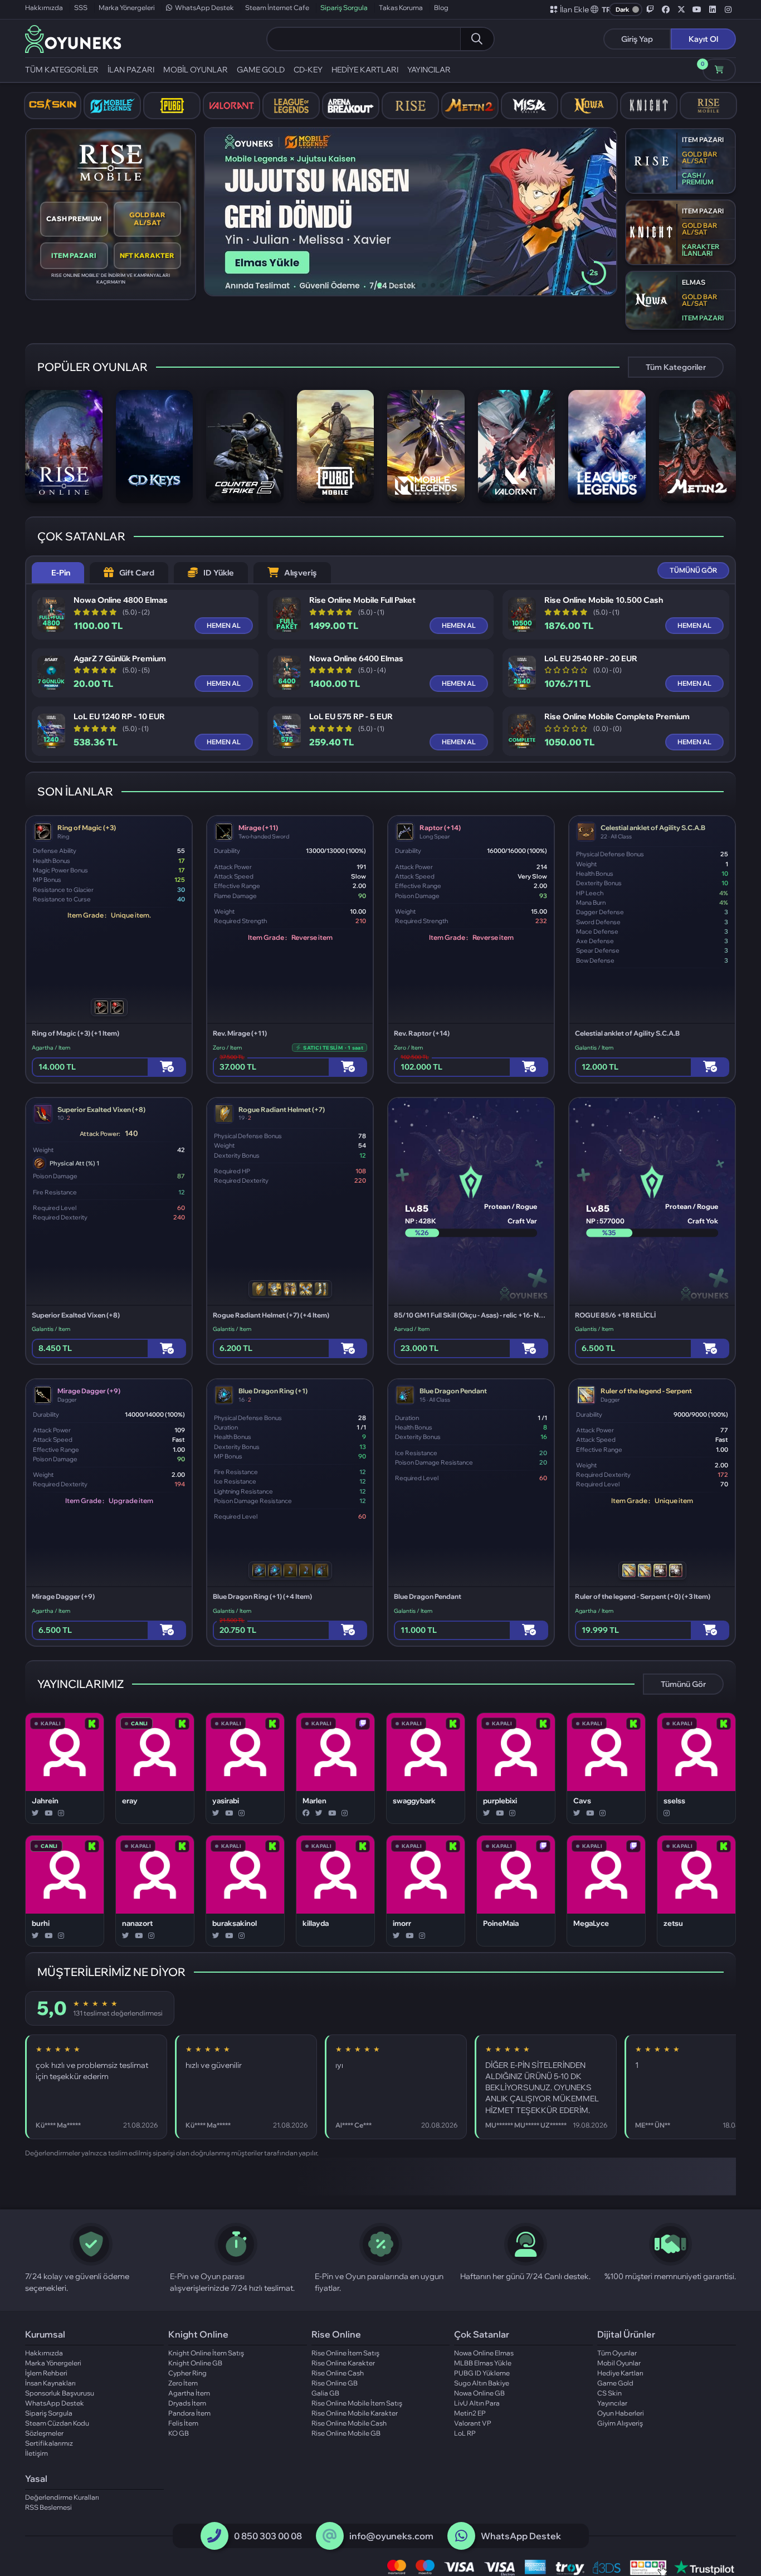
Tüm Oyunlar (617, 2353)
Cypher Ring (187, 2373)
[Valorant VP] (231, 106)
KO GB (179, 2433)
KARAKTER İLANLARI (701, 250)
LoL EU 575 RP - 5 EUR (351, 717)
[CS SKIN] (53, 106)
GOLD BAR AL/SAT (147, 219)
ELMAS (694, 282)
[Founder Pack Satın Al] (530, 106)
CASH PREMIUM (74, 219)
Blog (441, 8)
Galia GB (325, 2393)
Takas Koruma (401, 8)
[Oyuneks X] (681, 9)
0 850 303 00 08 (268, 2536)
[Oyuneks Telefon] (214, 2536)
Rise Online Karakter (343, 2363)
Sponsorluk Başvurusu (60, 2393)
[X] (35, 1813)
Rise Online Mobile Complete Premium (617, 717)
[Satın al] (167, 1067)
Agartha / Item (51, 1048)
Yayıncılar (612, 2403)
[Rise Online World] (410, 106)
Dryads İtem (187, 2403)
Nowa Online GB (479, 2393)
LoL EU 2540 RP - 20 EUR (591, 659)
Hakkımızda (44, 8)
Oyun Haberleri (621, 2413)
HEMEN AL (224, 625)
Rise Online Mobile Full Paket (362, 600)
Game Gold (615, 2383)
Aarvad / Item (412, 1329)
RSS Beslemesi (48, 2507)
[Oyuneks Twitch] (650, 9)
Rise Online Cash (338, 2373)
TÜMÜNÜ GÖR (693, 570)
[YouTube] (48, 1813)
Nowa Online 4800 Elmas (121, 600)
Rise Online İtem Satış (345, 2353)
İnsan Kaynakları (50, 2383)
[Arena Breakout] (351, 106)
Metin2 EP (470, 2413)
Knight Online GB (195, 2363)
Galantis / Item (594, 1048)
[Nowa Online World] (589, 106)
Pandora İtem (189, 2413)
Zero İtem (183, 2383)
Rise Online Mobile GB (346, 2433)
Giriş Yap (637, 39)
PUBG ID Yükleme (482, 2373)
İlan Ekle (574, 9)
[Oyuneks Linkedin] (713, 9)
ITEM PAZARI (74, 255)
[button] (601, 9)
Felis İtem (183, 2423)
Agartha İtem (189, 2393)
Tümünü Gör (683, 1684)
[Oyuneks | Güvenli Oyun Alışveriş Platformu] (73, 38)
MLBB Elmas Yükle (483, 2363)
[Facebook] (306, 1813)
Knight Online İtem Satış (206, 2353)
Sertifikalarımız (49, 2443)
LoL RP (465, 2433)
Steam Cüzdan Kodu (57, 2423)
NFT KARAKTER (147, 255)
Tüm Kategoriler (676, 367)
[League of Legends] (291, 106)
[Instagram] (61, 1813)
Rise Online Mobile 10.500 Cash (604, 600)
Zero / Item (227, 1048)
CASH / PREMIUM (698, 179)
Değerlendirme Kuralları (62, 2497)
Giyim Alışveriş (620, 2423)
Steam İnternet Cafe (277, 8)
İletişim (36, 2453)
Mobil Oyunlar (619, 2363)
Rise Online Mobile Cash (349, 2423)
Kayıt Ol (703, 39)
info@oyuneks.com (391, 2536)
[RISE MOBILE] (708, 106)
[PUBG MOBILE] (172, 106)
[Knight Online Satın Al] (649, 106)
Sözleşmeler (44, 2433)
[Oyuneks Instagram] (728, 9)
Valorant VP (473, 2423)
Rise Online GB (335, 2383)
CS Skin (609, 2393)
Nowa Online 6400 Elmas (356, 659)
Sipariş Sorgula (344, 8)
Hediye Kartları (620, 2373)
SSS (81, 8)
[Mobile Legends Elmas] (112, 106)
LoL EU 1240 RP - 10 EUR (119, 717)
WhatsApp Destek (204, 8)
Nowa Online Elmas (484, 2353)
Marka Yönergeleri (127, 8)
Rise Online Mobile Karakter (355, 2413)
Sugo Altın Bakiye (482, 2383)
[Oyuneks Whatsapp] (461, 2536)
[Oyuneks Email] (330, 2536)
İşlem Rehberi (46, 2373)
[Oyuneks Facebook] (666, 9)
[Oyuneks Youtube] (697, 9)
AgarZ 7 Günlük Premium (120, 659)
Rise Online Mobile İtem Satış (357, 2403)
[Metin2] (470, 106)
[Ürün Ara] (477, 39)
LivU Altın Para (477, 2403)
